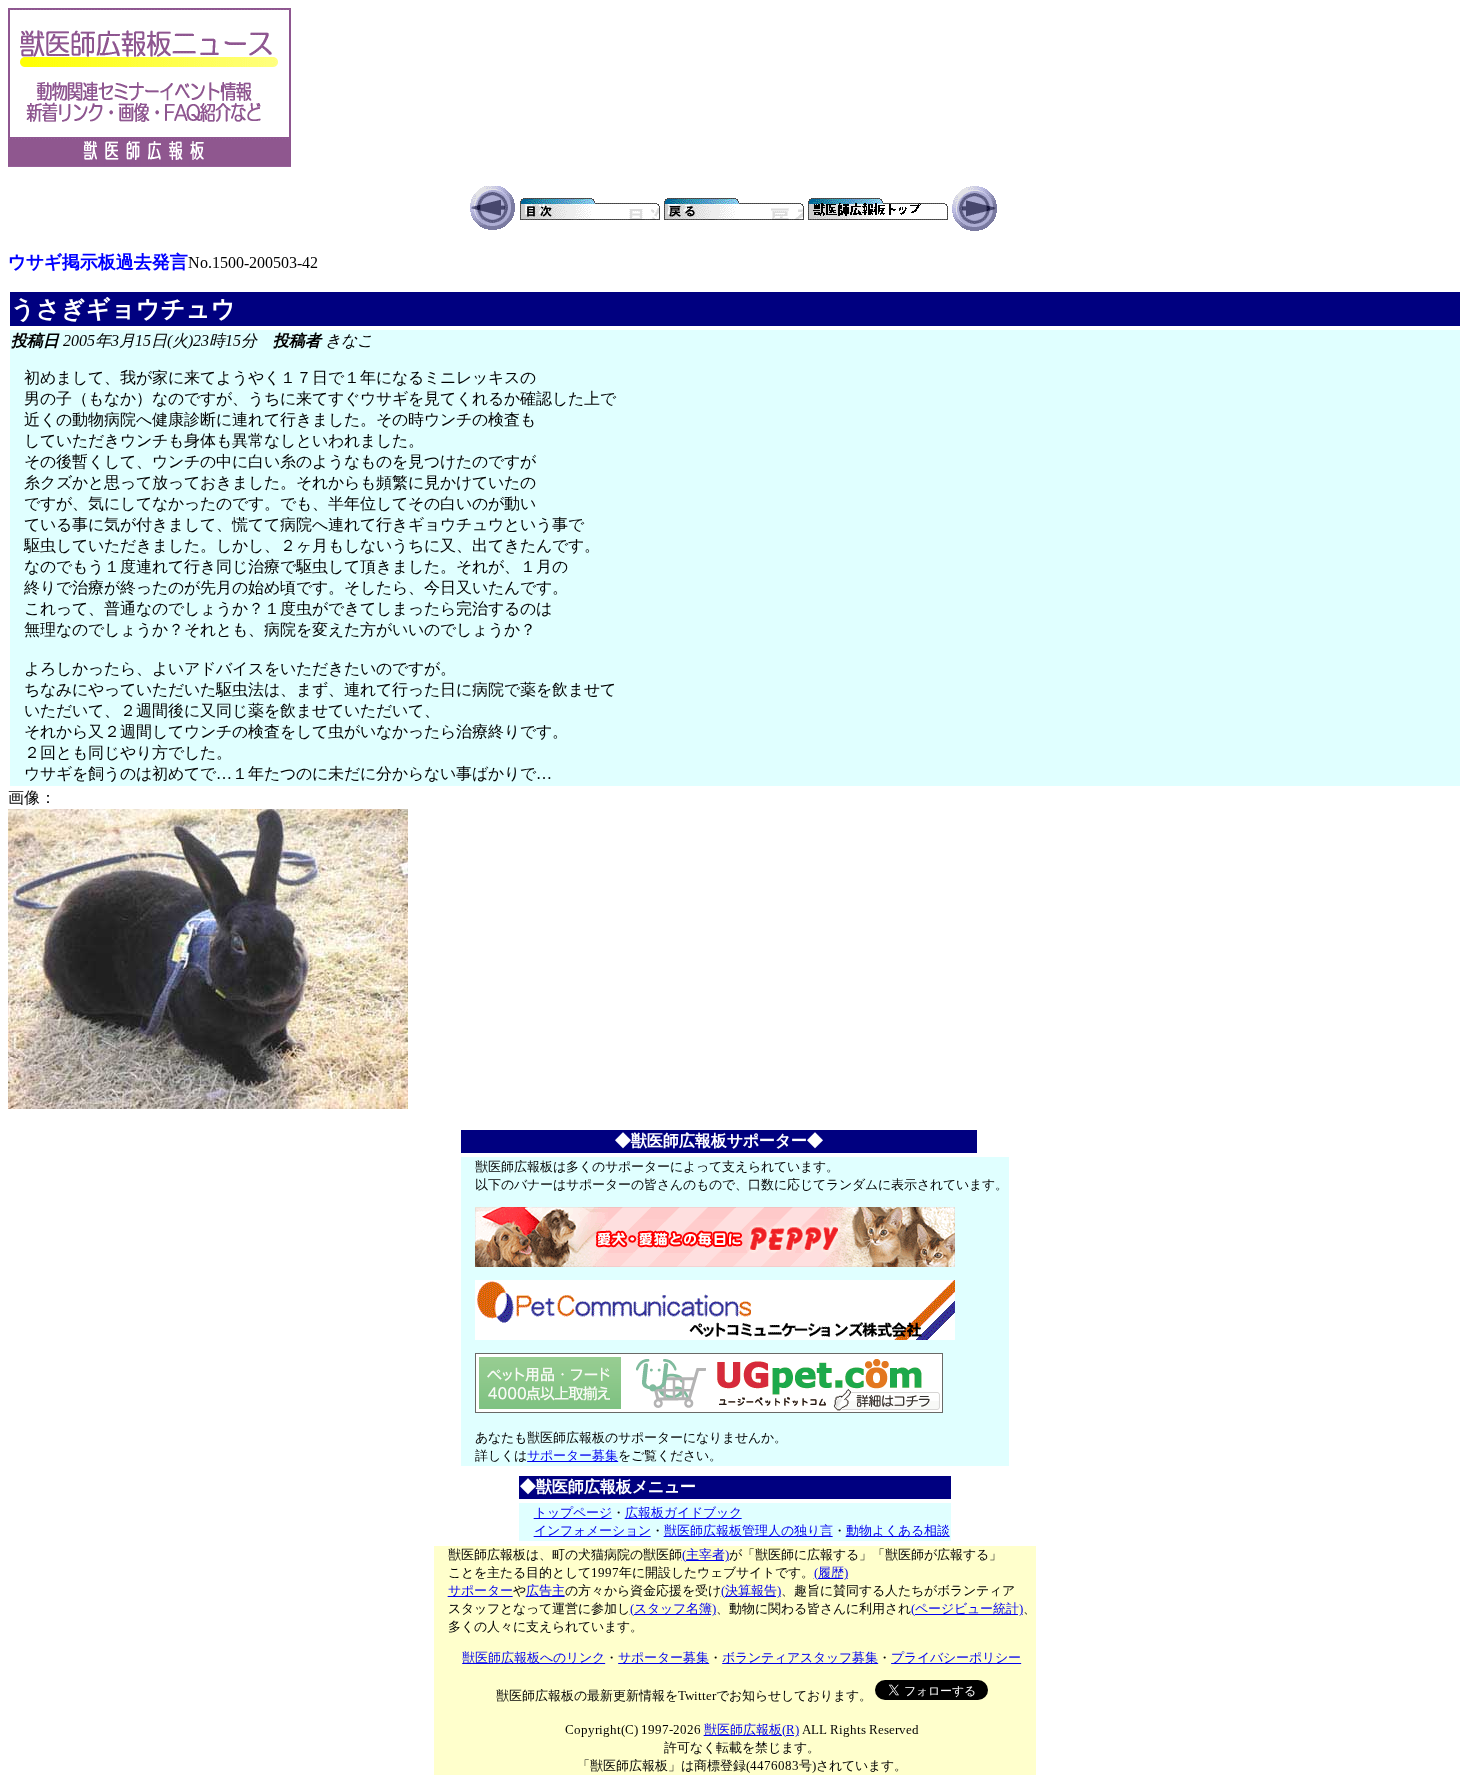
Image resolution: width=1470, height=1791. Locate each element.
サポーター (480, 1590)
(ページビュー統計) (967, 1608)
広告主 (545, 1590)
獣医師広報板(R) (751, 1729)
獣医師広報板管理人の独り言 (748, 1530)
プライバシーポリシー (956, 1657)
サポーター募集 (572, 1455)
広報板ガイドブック (683, 1512)
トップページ (573, 1512)
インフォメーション (592, 1530)
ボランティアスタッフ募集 (800, 1657)
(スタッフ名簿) (673, 1608)
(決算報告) (751, 1590)
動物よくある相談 (898, 1530)
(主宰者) (705, 1554)
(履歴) (831, 1572)
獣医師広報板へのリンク (533, 1657)
